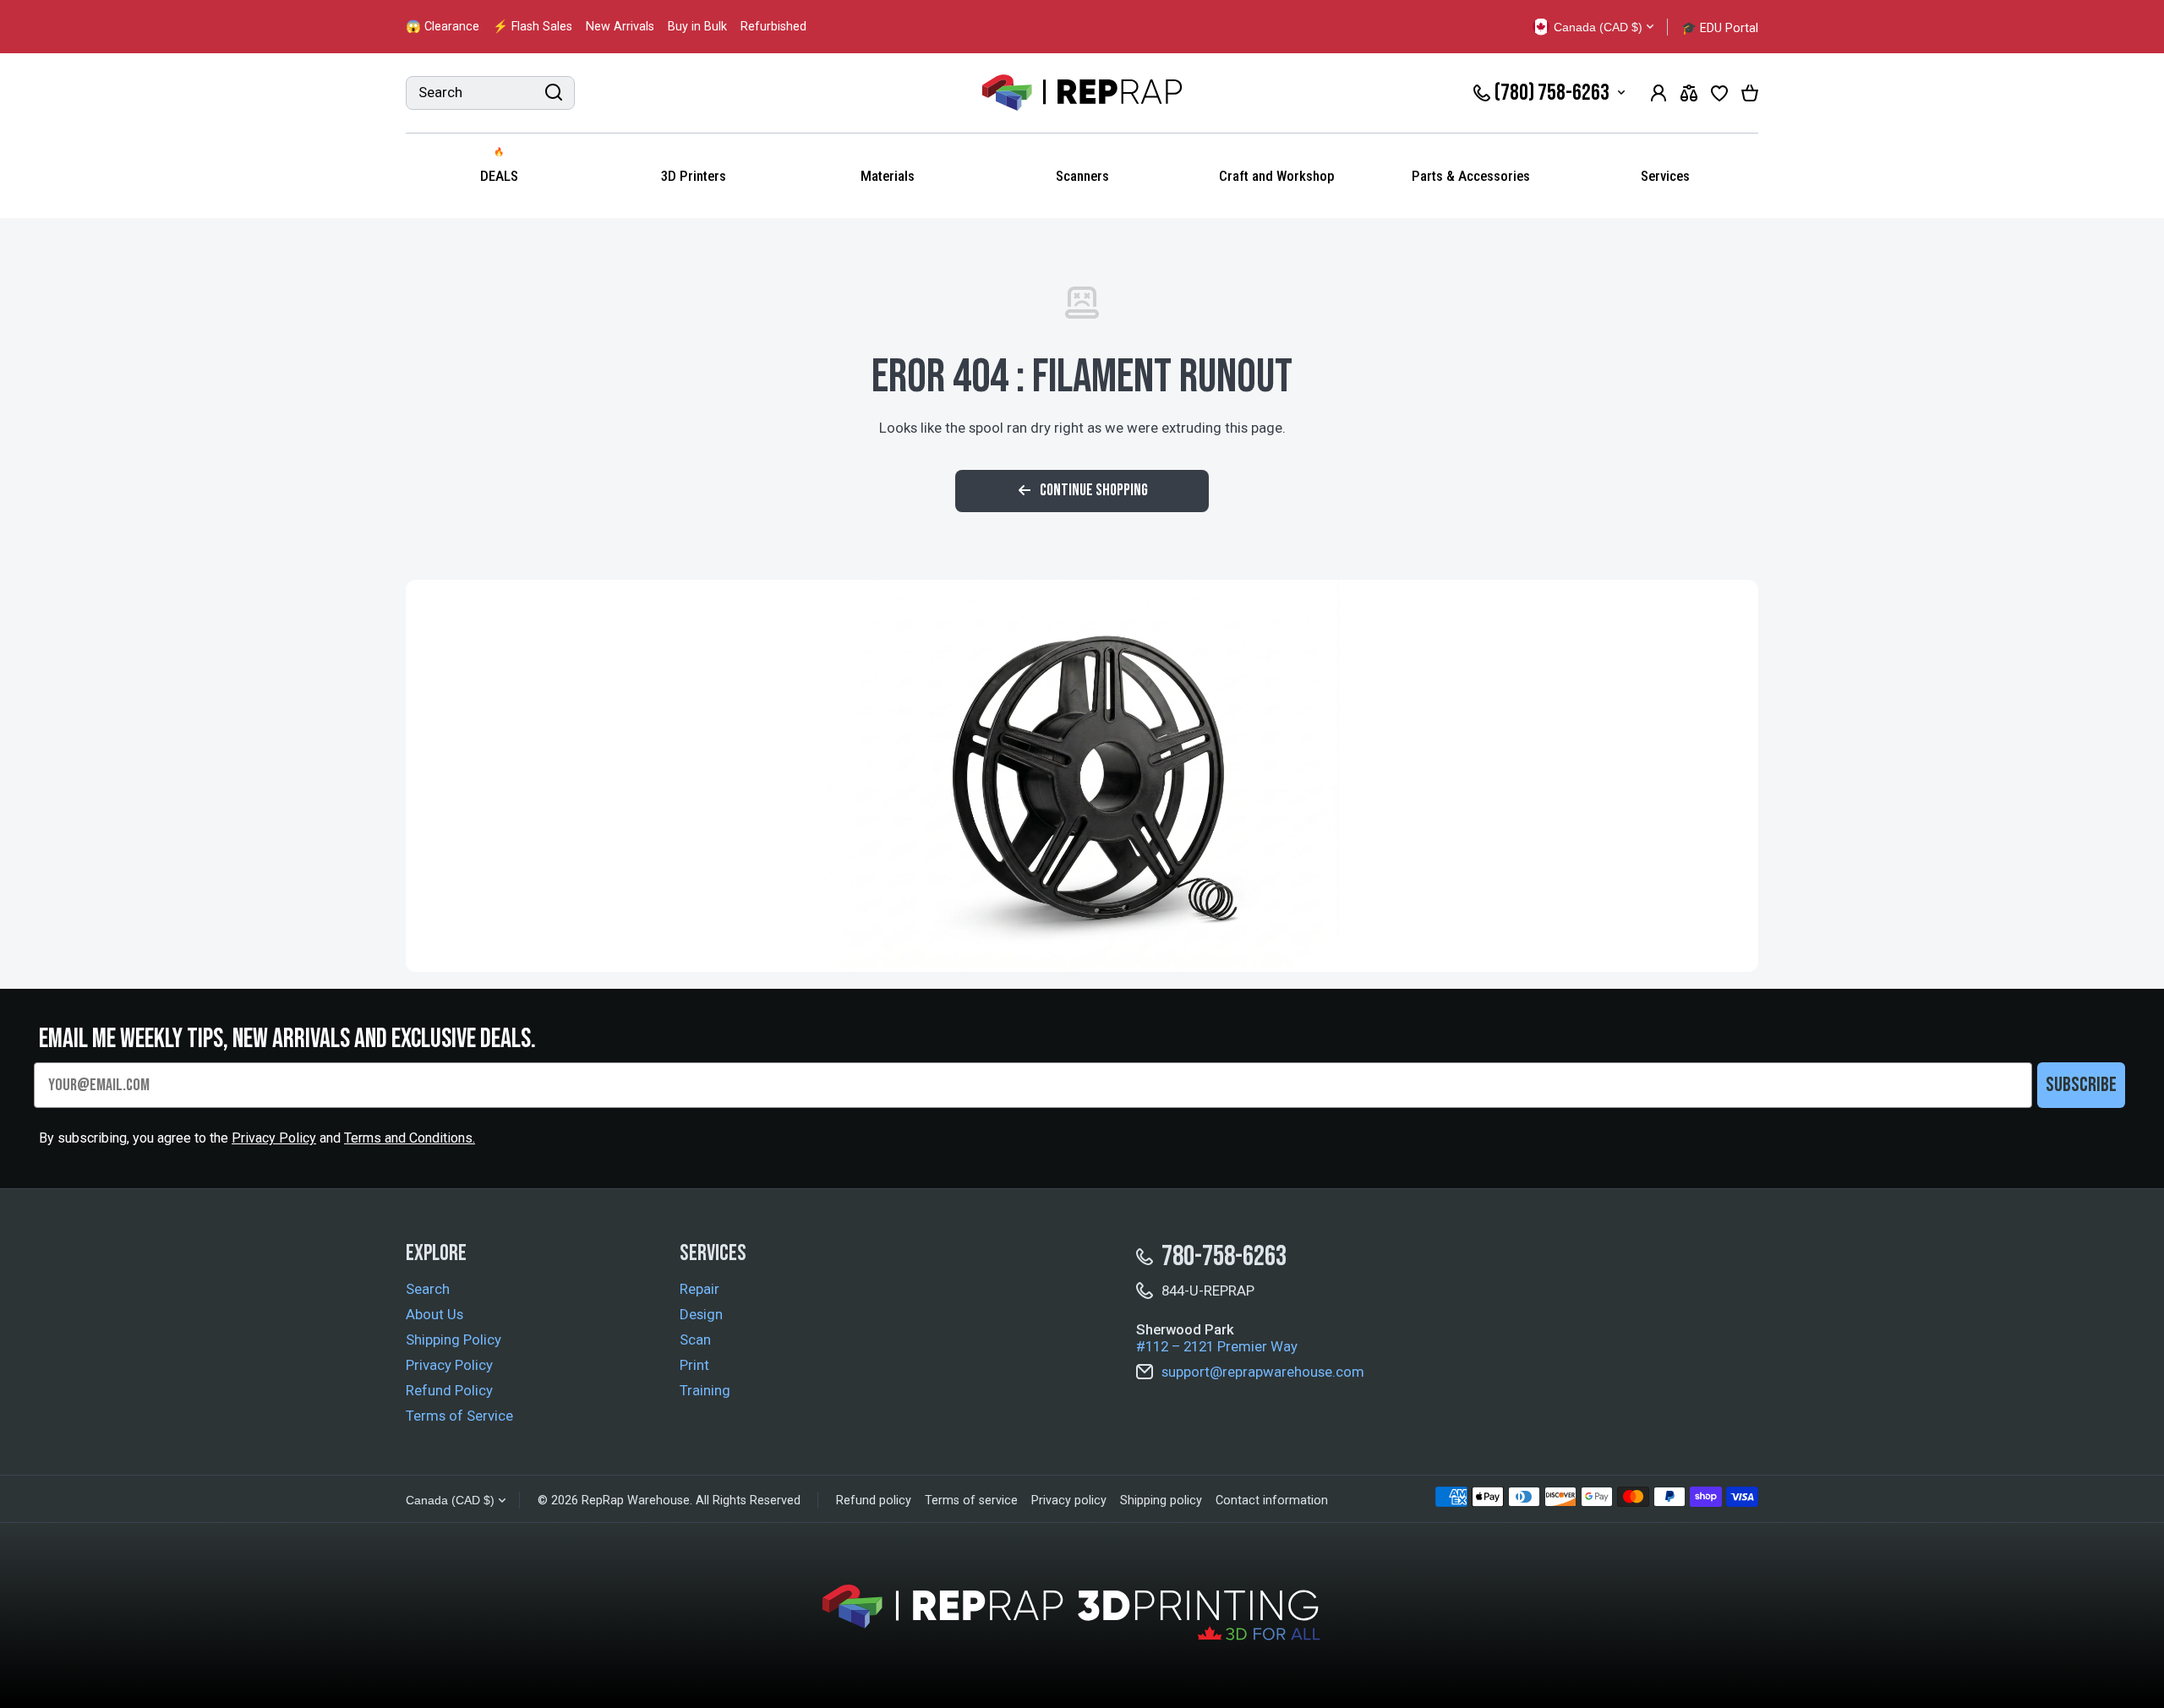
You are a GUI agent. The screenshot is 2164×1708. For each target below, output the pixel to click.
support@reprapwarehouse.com (1263, 1372)
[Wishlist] (1719, 93)
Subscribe (2081, 1085)
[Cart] (1750, 93)
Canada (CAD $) (450, 1500)
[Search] (554, 93)
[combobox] (490, 93)
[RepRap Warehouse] (1082, 93)
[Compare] (1689, 93)
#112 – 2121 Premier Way (1217, 1346)
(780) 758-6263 (1552, 93)
